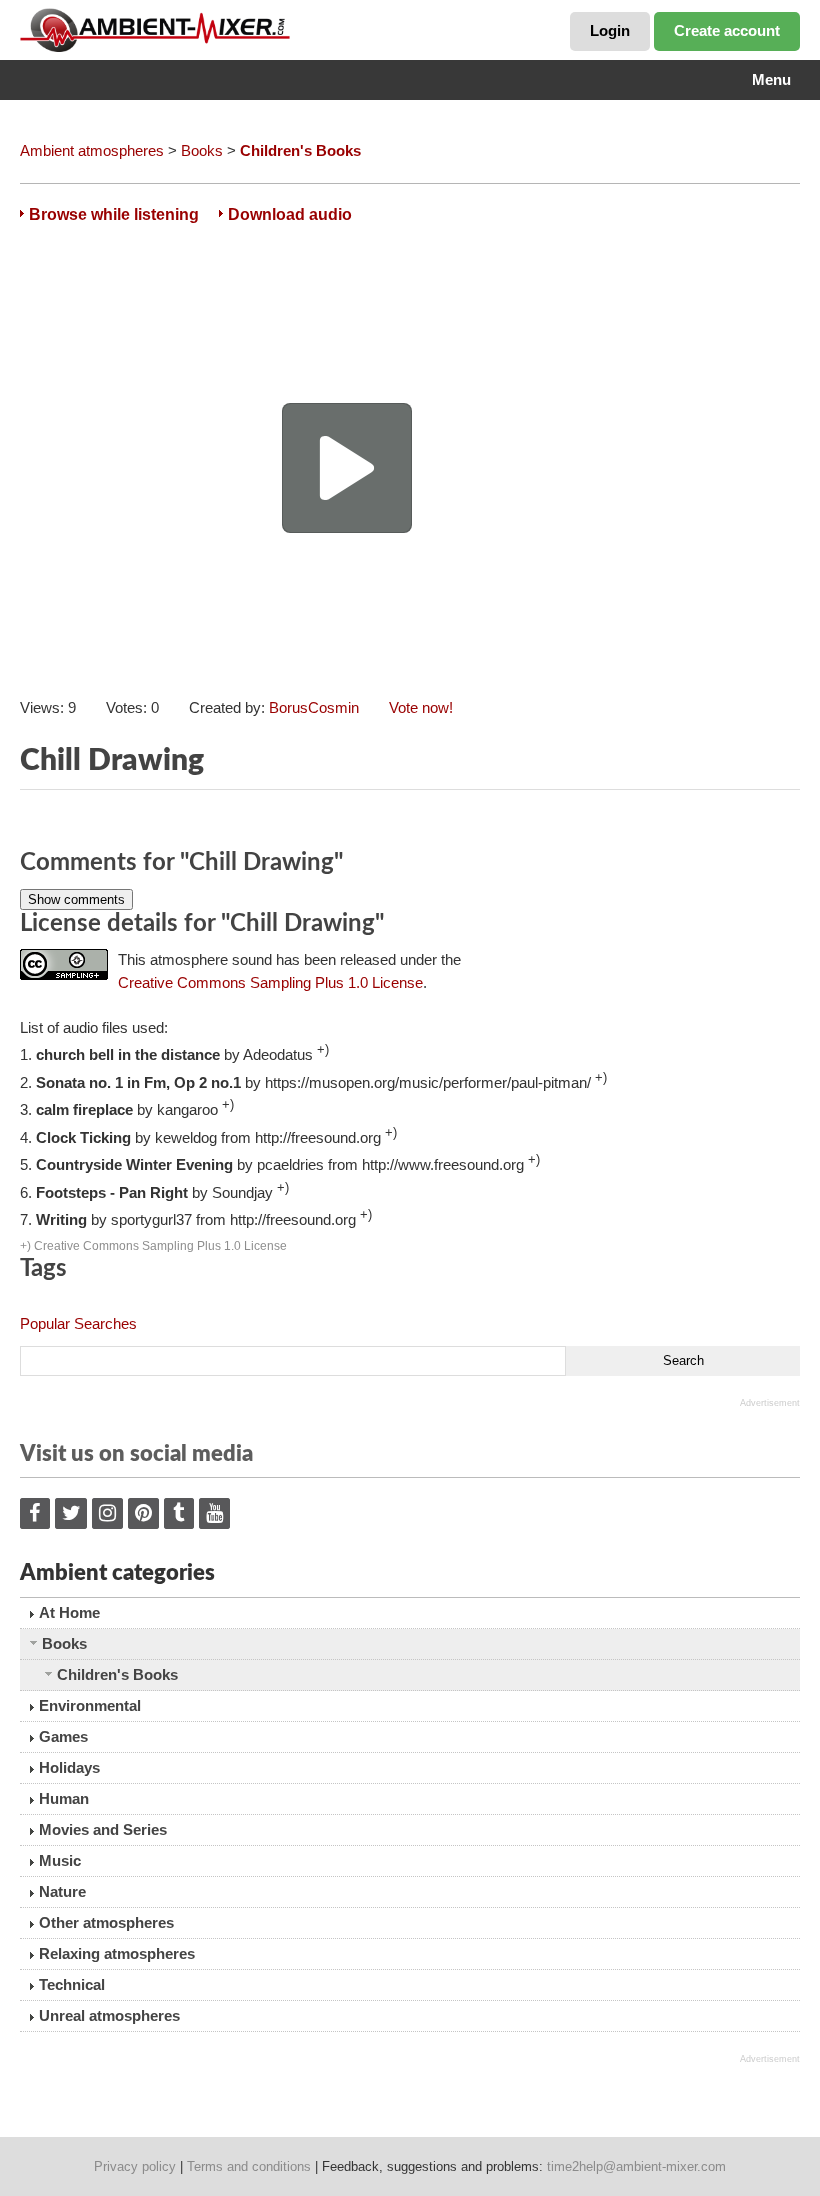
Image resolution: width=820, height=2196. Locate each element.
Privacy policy (135, 2166)
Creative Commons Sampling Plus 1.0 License (270, 982)
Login (610, 30)
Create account (727, 30)
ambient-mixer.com (170, 30)
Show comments (76, 899)
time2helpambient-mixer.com (636, 2166)
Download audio (290, 214)
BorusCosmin (314, 707)
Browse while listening (114, 214)
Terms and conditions (249, 2166)
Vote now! (421, 707)
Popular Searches (78, 1323)
